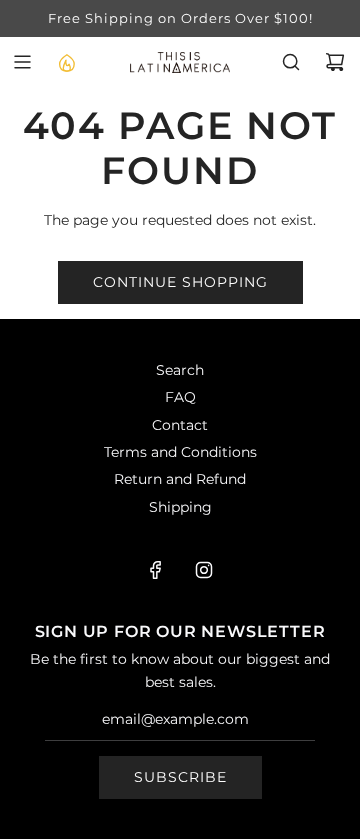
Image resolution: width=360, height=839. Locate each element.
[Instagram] (204, 570)
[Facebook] (156, 570)
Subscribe (180, 777)
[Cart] (335, 62)
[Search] (291, 62)
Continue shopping (180, 282)
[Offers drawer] (66, 62)
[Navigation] (22, 62)
